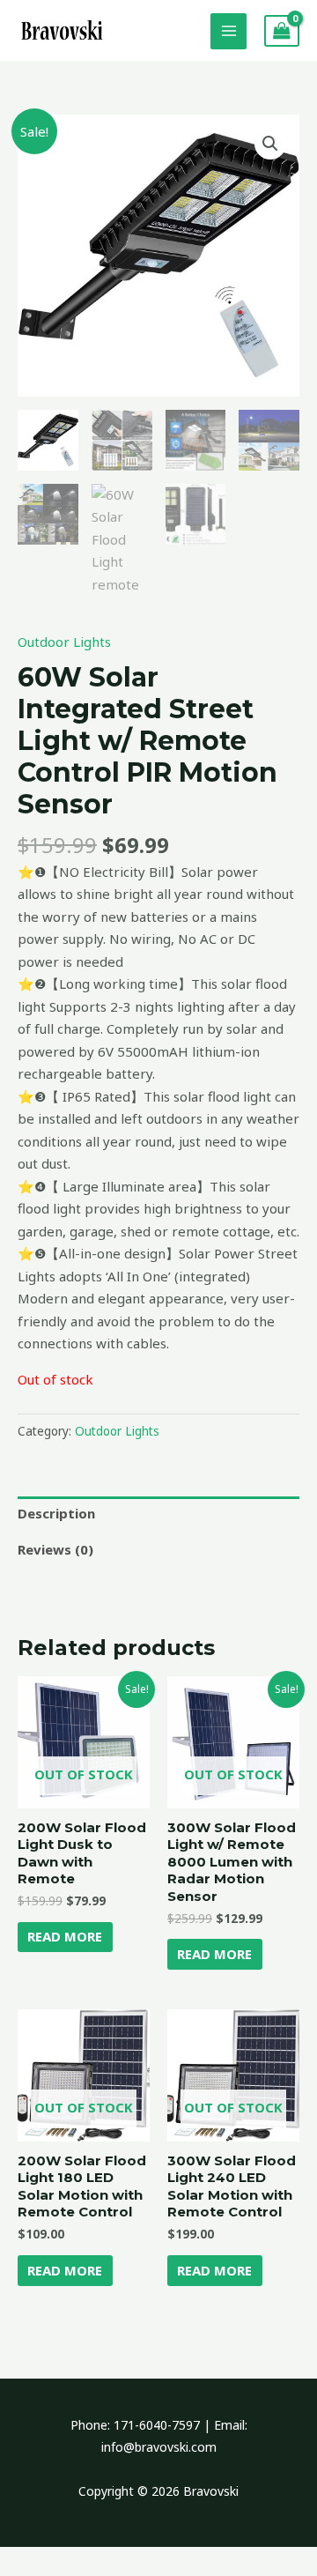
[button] (270, 144)
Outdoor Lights (64, 642)
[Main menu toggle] (229, 31)
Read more (65, 1936)
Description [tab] (56, 1513)
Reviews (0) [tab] (55, 1549)
